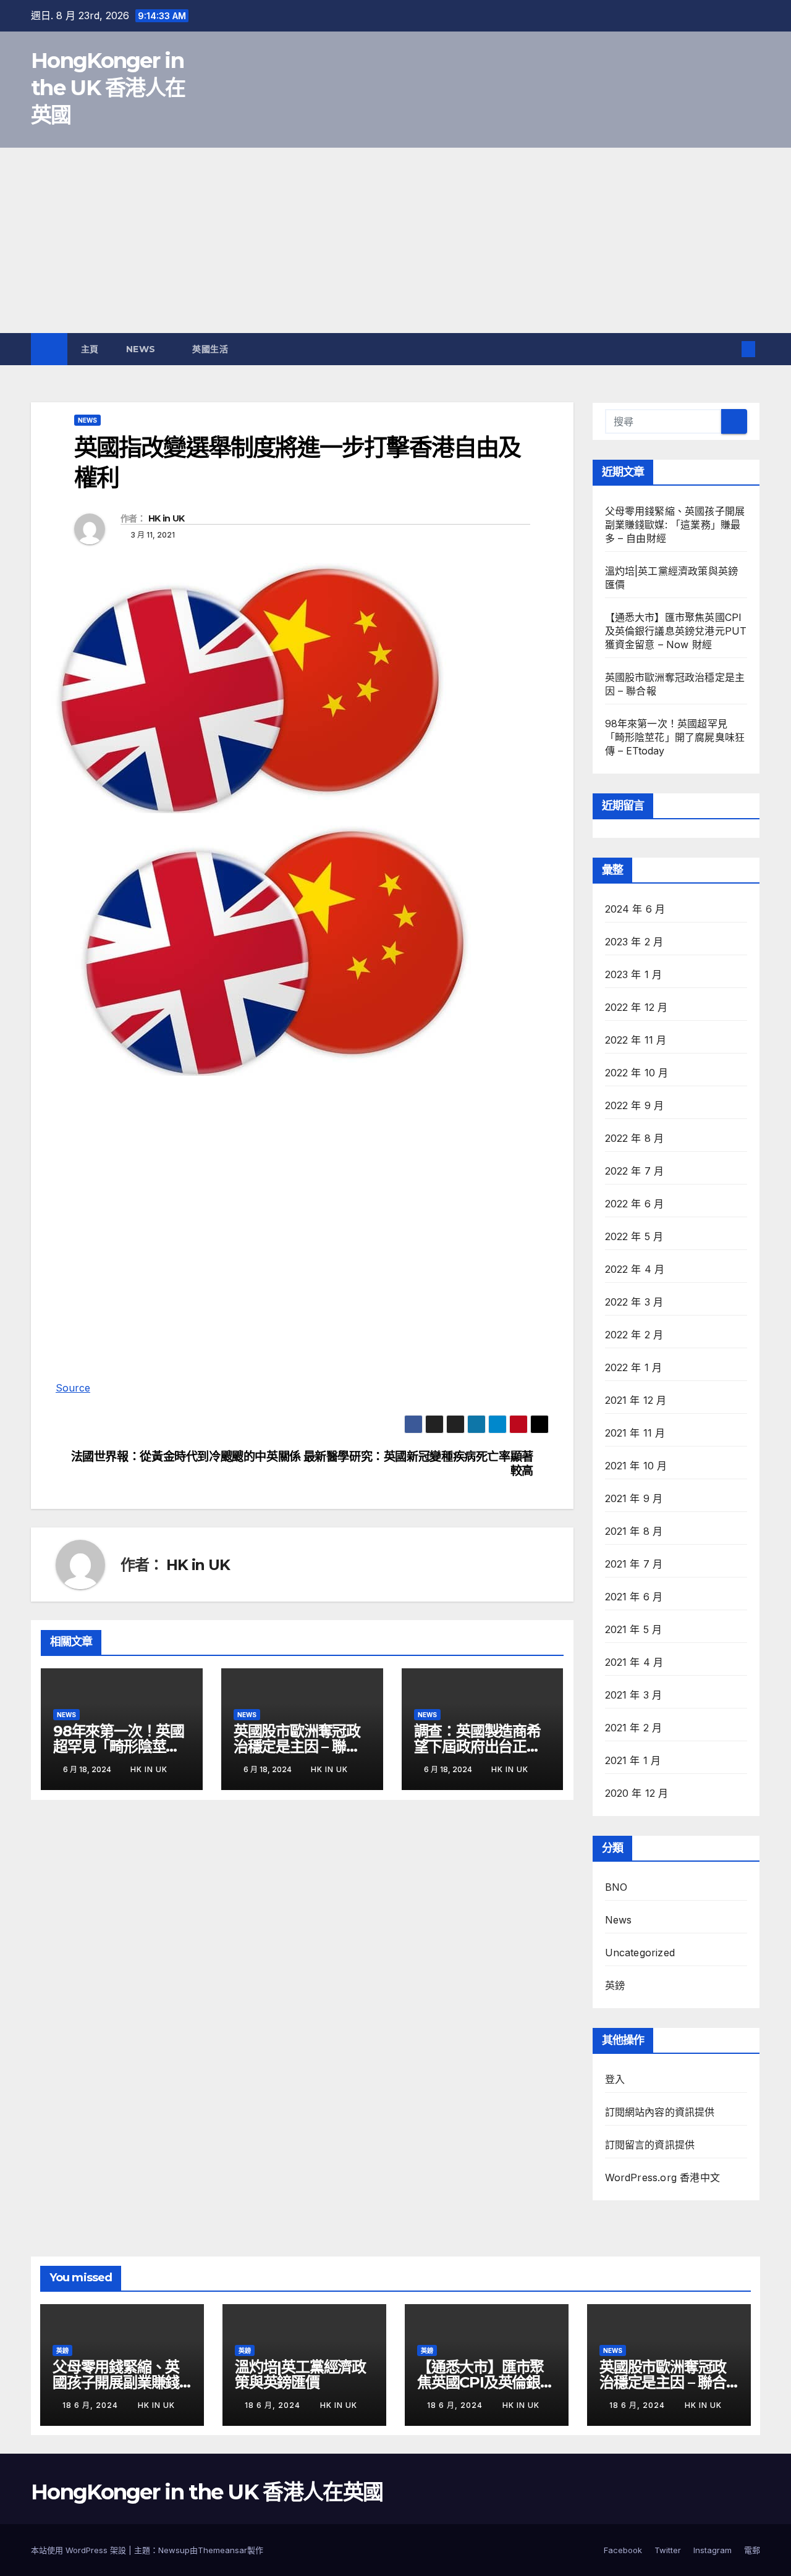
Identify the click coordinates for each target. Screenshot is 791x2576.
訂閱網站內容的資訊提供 (660, 2112)
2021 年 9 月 (634, 1498)
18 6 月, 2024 (91, 2405)
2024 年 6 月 (635, 909)
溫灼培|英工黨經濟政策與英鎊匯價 (300, 2375)
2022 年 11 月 (636, 1040)
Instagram (713, 2550)
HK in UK (166, 518)
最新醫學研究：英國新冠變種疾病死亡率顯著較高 (418, 1464)
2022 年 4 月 (635, 1269)
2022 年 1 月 (634, 1367)
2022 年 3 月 (634, 1302)
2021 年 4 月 (634, 1662)
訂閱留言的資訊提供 (650, 2145)
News (142, 349)
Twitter (668, 2550)
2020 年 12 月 (637, 1793)
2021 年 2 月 (634, 1728)
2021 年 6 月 (634, 1597)
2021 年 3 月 (634, 1695)
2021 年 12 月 (636, 1400)
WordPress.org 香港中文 (663, 2177)
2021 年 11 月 (635, 1433)
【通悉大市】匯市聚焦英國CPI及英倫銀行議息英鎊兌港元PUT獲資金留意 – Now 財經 (676, 631)
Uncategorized (640, 1953)
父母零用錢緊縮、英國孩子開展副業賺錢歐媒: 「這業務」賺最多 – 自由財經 (675, 525)
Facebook (623, 2550)
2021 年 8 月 (634, 1531)
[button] (728, 349)
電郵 (752, 2550)
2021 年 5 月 (634, 1629)
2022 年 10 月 (637, 1073)
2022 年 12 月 (637, 1007)
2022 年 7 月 (635, 1171)
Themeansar (222, 2550)
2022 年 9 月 (635, 1105)
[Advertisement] (395, 240)
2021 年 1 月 (633, 1760)
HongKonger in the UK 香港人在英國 (108, 88)
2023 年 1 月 (634, 974)
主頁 (90, 349)
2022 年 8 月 (635, 1138)
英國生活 (212, 349)
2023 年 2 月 (634, 942)
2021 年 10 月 (636, 1466)
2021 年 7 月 (634, 1564)
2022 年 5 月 (634, 1236)
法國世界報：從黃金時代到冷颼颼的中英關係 (186, 1457)
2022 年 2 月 (634, 1335)
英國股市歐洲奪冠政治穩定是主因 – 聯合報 (297, 1746)
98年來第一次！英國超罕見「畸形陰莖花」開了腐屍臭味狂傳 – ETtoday (675, 737)
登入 (615, 2079)
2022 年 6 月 (635, 1204)
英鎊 (615, 1985)
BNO (616, 1887)
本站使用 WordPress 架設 (80, 2550)
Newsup (174, 2550)
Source (73, 1388)
